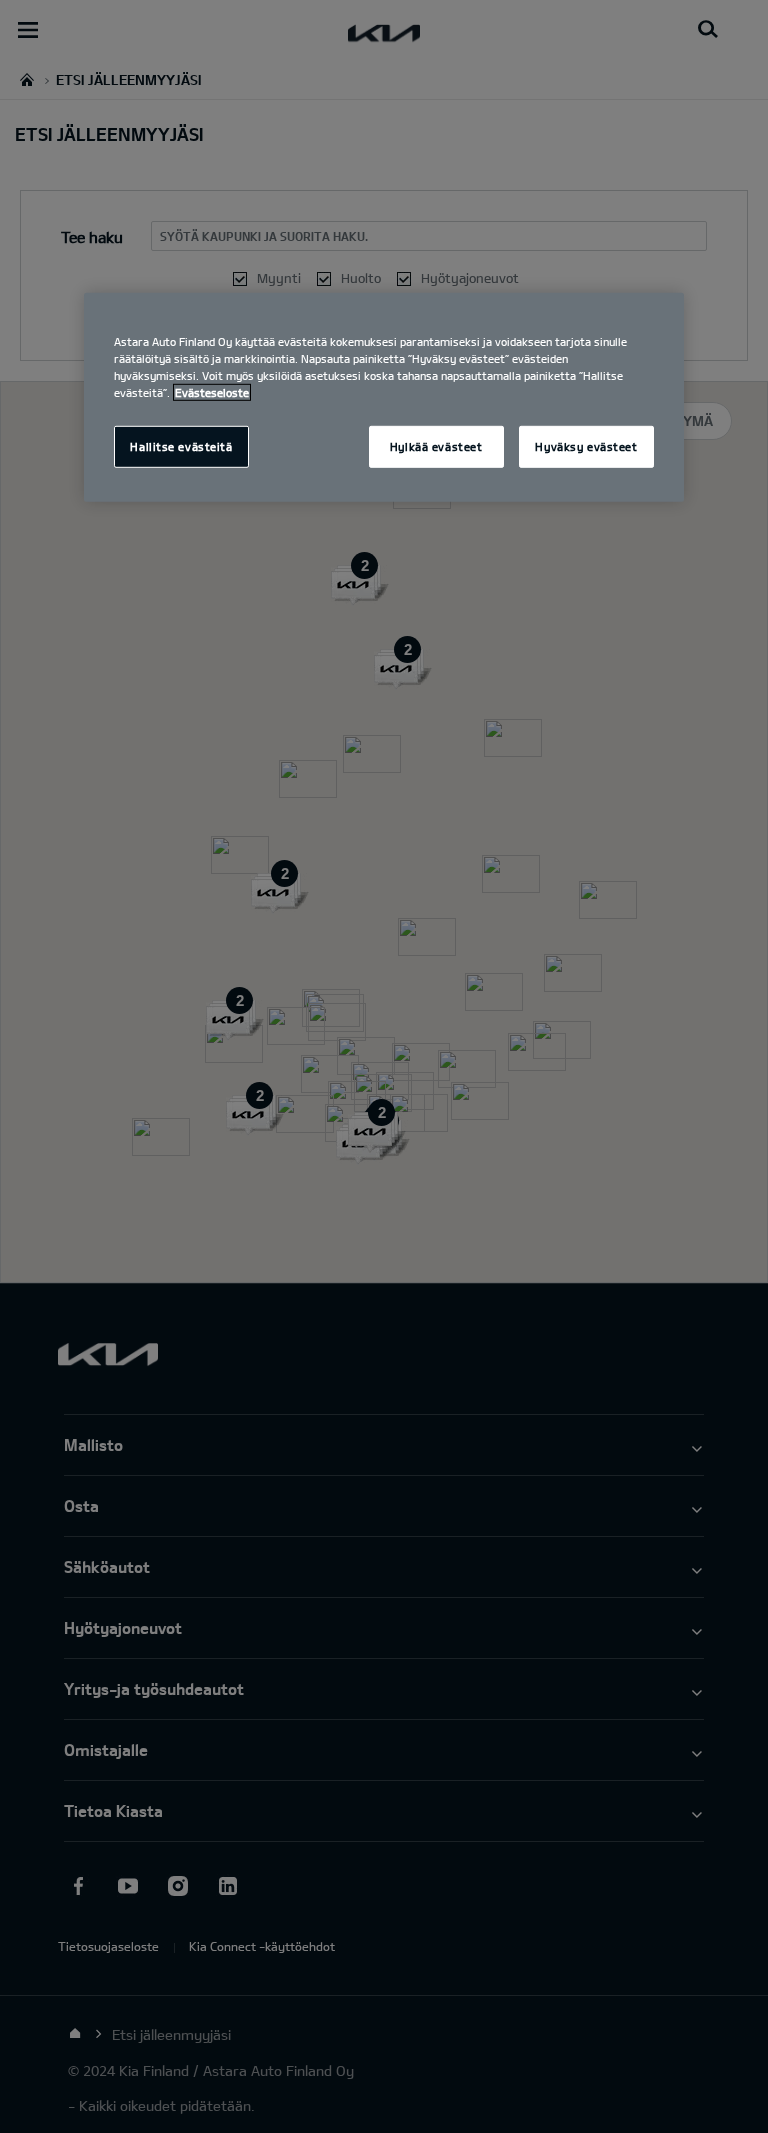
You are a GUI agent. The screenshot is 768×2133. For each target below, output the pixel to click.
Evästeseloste (212, 392)
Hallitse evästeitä (181, 446)
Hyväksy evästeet (586, 446)
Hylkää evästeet (436, 446)
